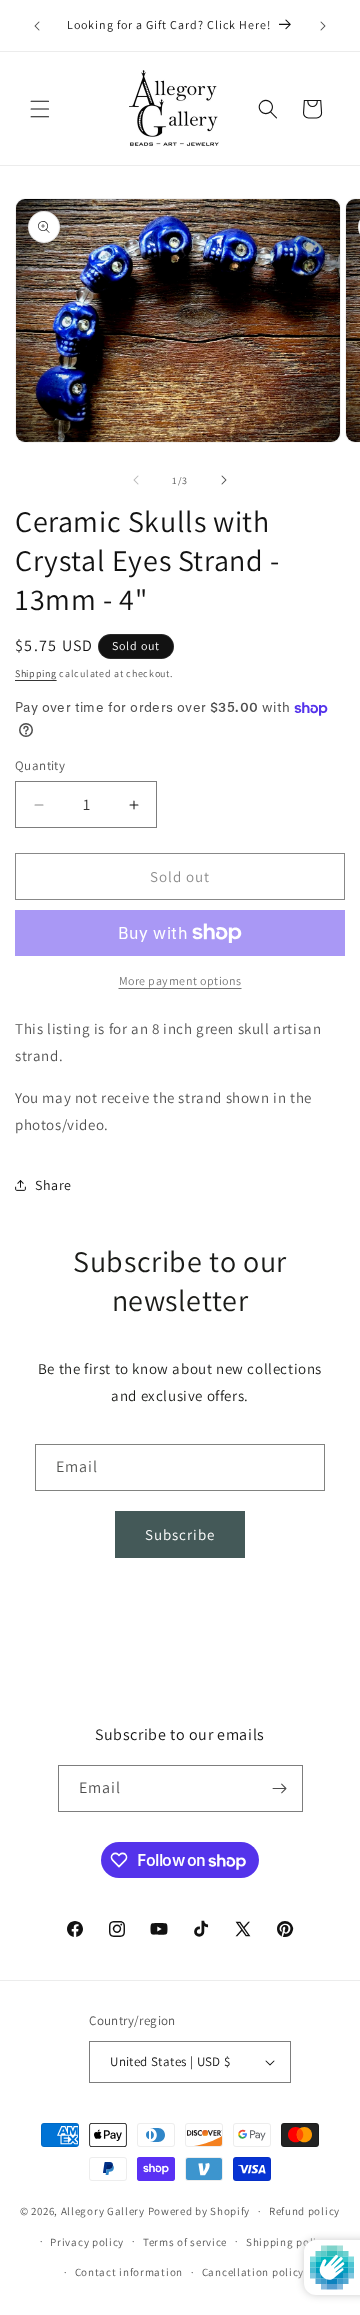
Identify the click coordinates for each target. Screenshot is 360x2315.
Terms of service (185, 2242)
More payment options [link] (180, 980)
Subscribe (180, 1534)
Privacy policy (87, 2242)
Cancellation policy (253, 2272)
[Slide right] (224, 480)
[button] (40, 109)
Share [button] (53, 1185)
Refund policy (304, 2211)
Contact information (129, 2272)
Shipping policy (287, 2242)
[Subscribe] (280, 1788)
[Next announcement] (323, 26)
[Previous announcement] (37, 26)
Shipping (36, 673)
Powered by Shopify (199, 2211)
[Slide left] (136, 480)
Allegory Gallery (103, 2211)
